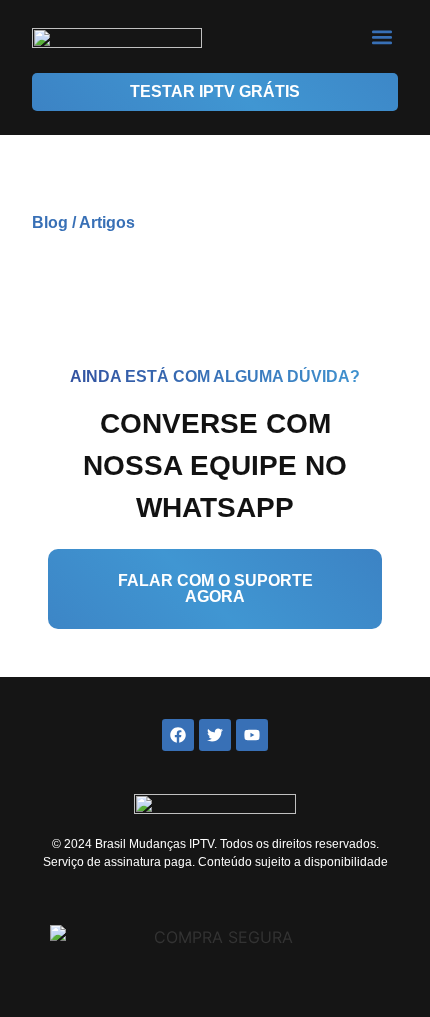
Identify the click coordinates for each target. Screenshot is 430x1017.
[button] (381, 36)
